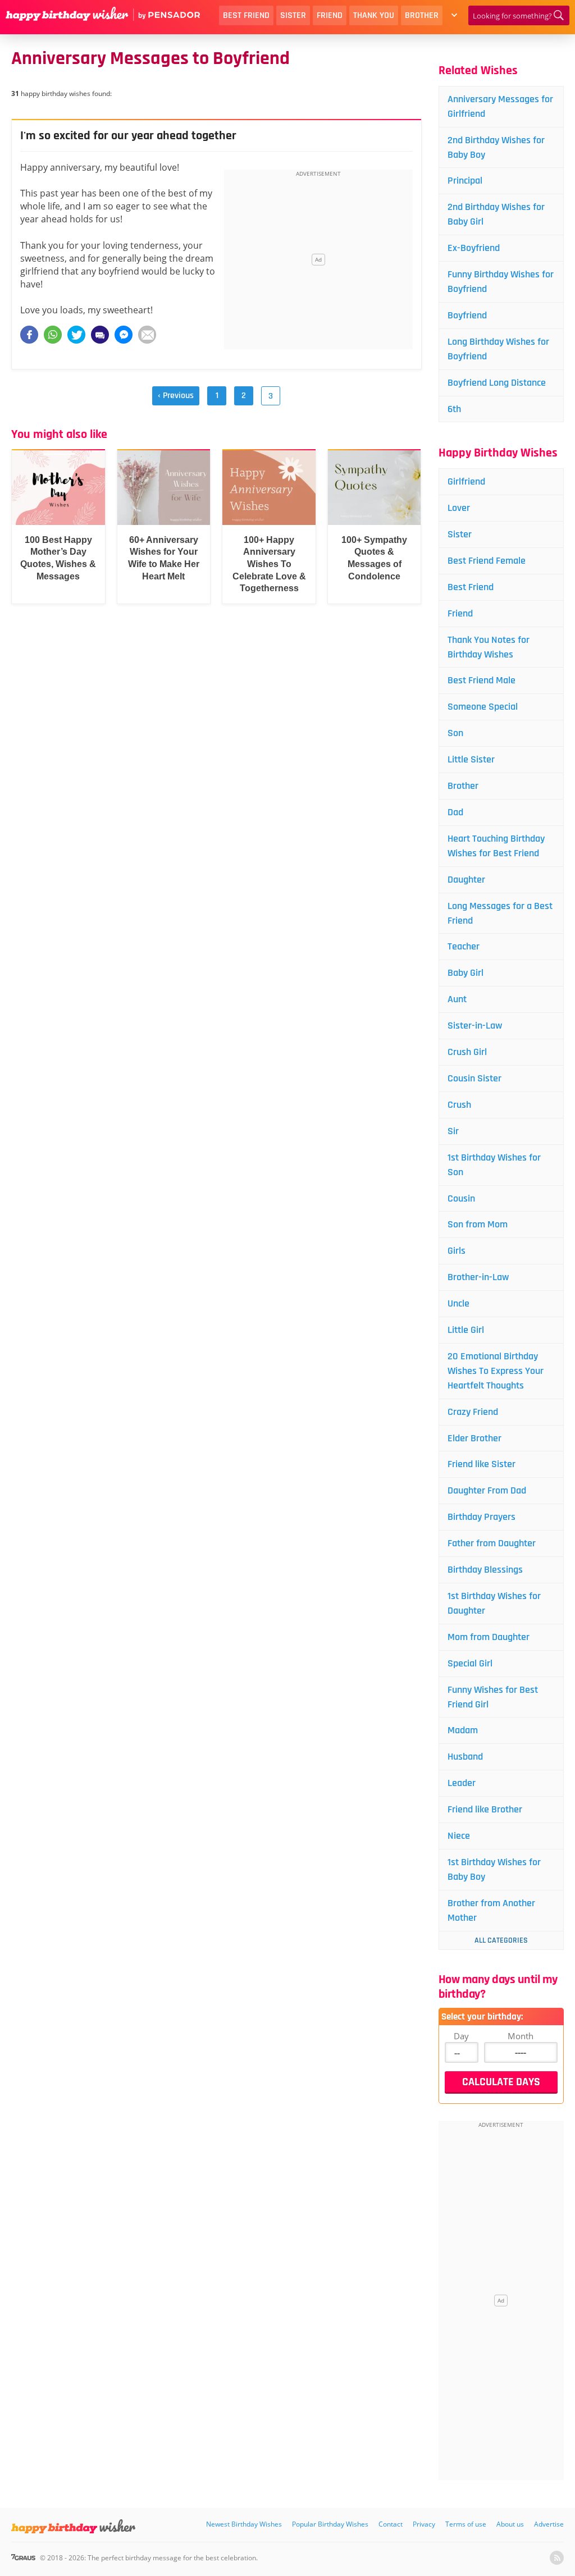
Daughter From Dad (487, 1490)
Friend (330, 15)
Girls (457, 1251)
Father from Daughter (492, 1543)
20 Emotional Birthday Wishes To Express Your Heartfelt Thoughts (496, 1371)
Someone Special (483, 707)
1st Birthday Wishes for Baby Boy (494, 1869)
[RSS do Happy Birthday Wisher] (557, 2558)
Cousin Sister (474, 1078)
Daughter (466, 880)
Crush (459, 1105)
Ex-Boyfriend (474, 248)
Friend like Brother (485, 1809)
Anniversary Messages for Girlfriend (500, 106)
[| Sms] (100, 335)
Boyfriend (467, 315)
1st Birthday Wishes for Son (494, 1165)
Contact (391, 2524)
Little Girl (466, 1330)
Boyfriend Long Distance (497, 383)
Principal (465, 181)
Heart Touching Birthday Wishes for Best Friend (496, 846)
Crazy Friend (473, 1412)
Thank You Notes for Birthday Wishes (489, 647)
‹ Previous (176, 396)
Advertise (549, 2524)
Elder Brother (474, 1438)
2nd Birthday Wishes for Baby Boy (496, 147)
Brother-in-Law (478, 1277)
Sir (453, 1131)
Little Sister (471, 759)
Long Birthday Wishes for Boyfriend (498, 349)
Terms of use (466, 2524)
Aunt (457, 999)
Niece (459, 1836)
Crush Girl (467, 1052)
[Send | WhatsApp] (53, 335)
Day (461, 2036)
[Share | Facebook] (29, 335)
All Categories (501, 1940)
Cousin (461, 1198)
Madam (463, 1730)
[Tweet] (76, 335)
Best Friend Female (487, 561)
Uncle (458, 1303)
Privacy (424, 2524)
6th (454, 409)
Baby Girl (466, 973)
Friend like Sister (482, 1464)
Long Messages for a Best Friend (500, 913)
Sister (293, 15)
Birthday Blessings (485, 1570)
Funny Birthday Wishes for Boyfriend (501, 282)
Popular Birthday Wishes (330, 2524)
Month (521, 2036)
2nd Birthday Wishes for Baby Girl (496, 214)
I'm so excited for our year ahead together (128, 136)
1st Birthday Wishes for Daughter (494, 1603)
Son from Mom (478, 1224)
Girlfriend (466, 481)
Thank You (374, 15)
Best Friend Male (482, 680)
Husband (465, 1757)
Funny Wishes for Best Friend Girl (493, 1697)
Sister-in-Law (475, 1026)
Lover (459, 508)
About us (510, 2524)
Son (455, 733)
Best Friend (246, 15)
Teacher (464, 946)
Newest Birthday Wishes (244, 2524)
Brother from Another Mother (491, 1910)
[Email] (147, 335)
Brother (422, 15)
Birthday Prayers (482, 1517)
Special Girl (470, 1663)
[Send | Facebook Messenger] (124, 335)
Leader (462, 1783)
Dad (455, 812)
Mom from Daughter (489, 1637)
